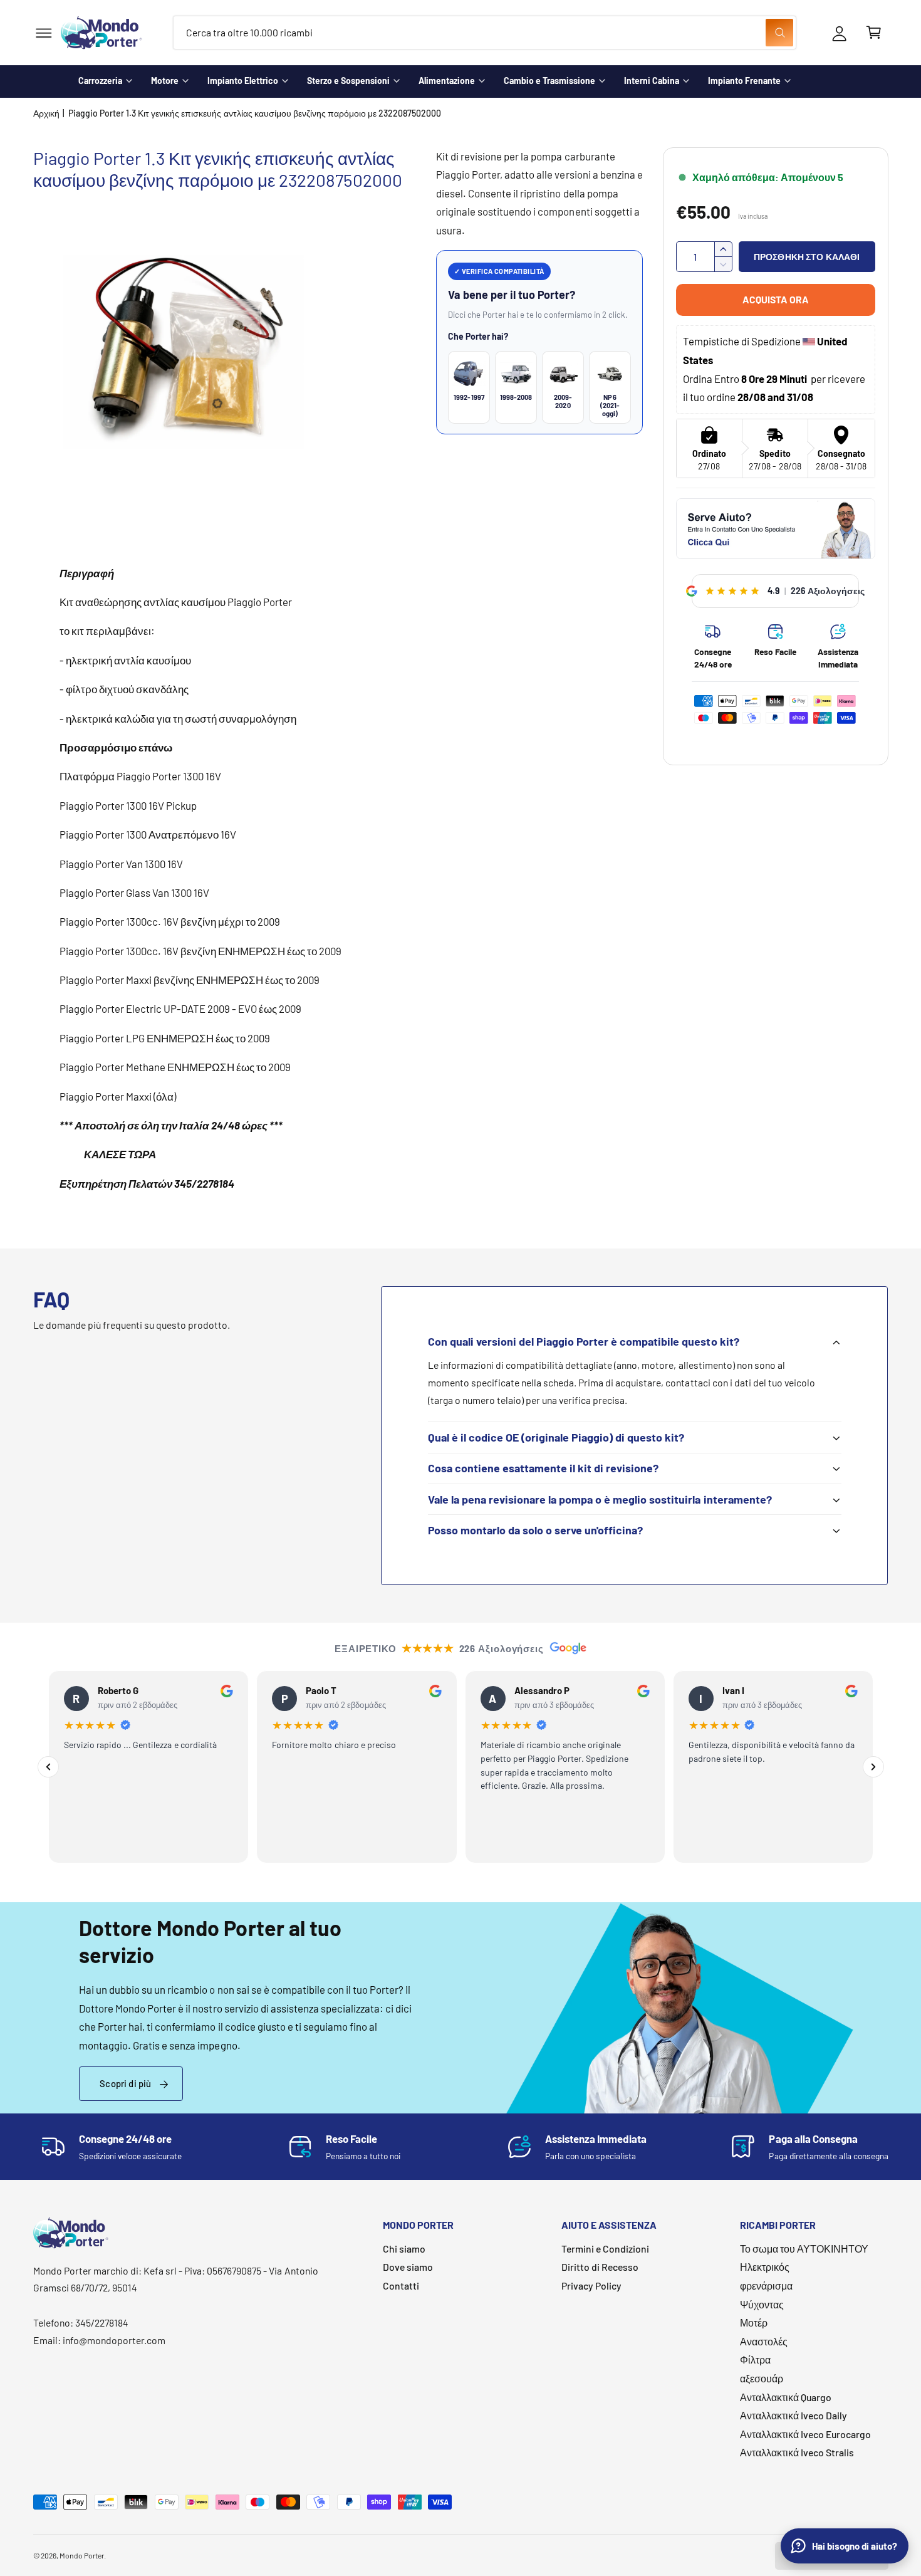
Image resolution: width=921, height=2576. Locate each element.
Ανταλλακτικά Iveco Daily (794, 2415)
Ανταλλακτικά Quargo (786, 2397)
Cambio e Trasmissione (549, 81)
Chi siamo (404, 2249)
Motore (165, 81)
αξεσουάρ (762, 2378)
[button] (44, 33)
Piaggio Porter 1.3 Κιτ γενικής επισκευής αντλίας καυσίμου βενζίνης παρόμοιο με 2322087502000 (255, 113)
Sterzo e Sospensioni (348, 81)
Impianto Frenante (744, 81)
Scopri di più (125, 2083)
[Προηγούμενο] (48, 1767)
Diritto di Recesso (600, 2267)
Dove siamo (408, 2267)
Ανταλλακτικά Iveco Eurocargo (805, 2434)
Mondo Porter (82, 2555)
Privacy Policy (591, 2285)
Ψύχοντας (762, 2304)
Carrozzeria (100, 81)
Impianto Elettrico (243, 81)
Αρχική (46, 113)
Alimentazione (447, 81)
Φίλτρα (755, 2359)
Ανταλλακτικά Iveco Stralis (797, 2452)
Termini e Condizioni (605, 2249)
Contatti (401, 2285)
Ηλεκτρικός (765, 2267)
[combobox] (485, 33)
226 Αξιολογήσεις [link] (828, 591)
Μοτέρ (754, 2322)
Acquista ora (776, 299)
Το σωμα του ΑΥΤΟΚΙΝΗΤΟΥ (804, 2249)
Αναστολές (764, 2341)
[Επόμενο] (873, 1767)
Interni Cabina (652, 81)
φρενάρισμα (766, 2285)
